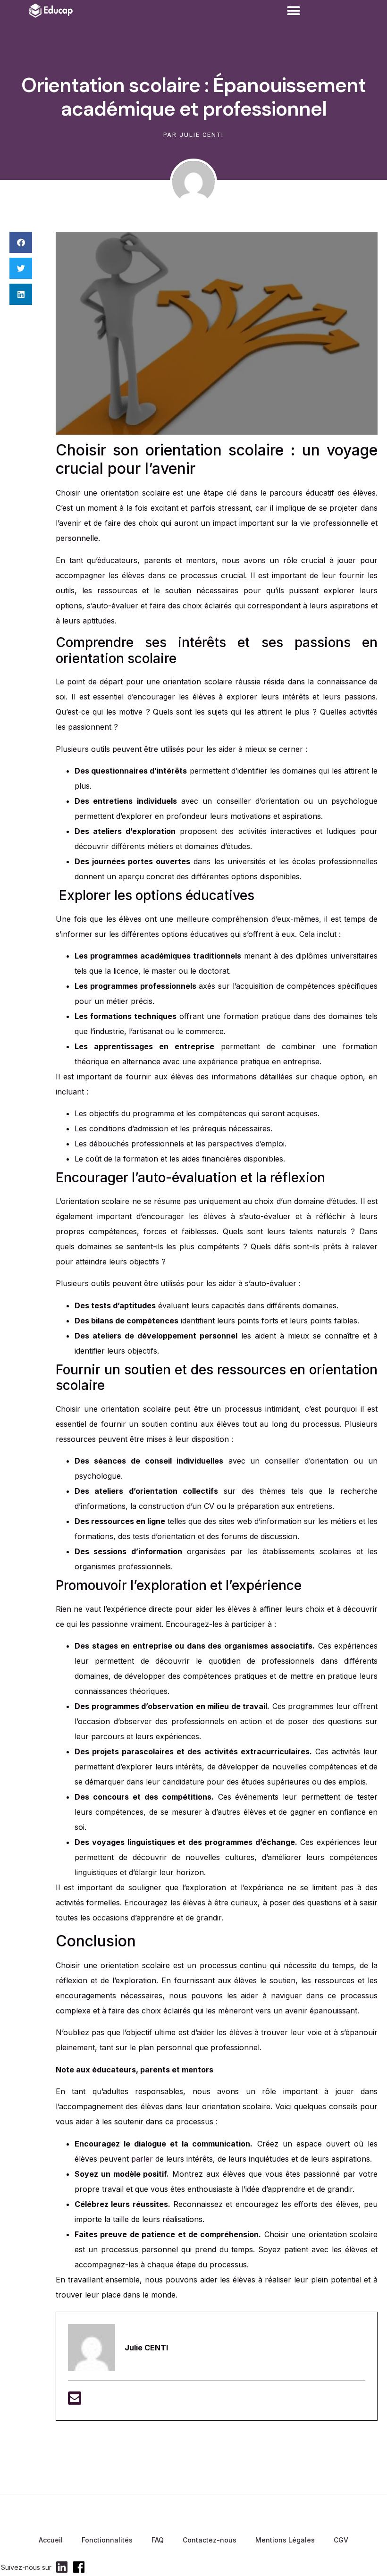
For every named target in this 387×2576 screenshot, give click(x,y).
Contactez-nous (210, 2540)
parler (142, 2159)
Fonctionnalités (107, 2540)
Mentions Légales (285, 2540)
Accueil (51, 2540)
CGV (341, 2540)
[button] (293, 11)
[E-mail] (75, 2401)
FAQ (158, 2540)
